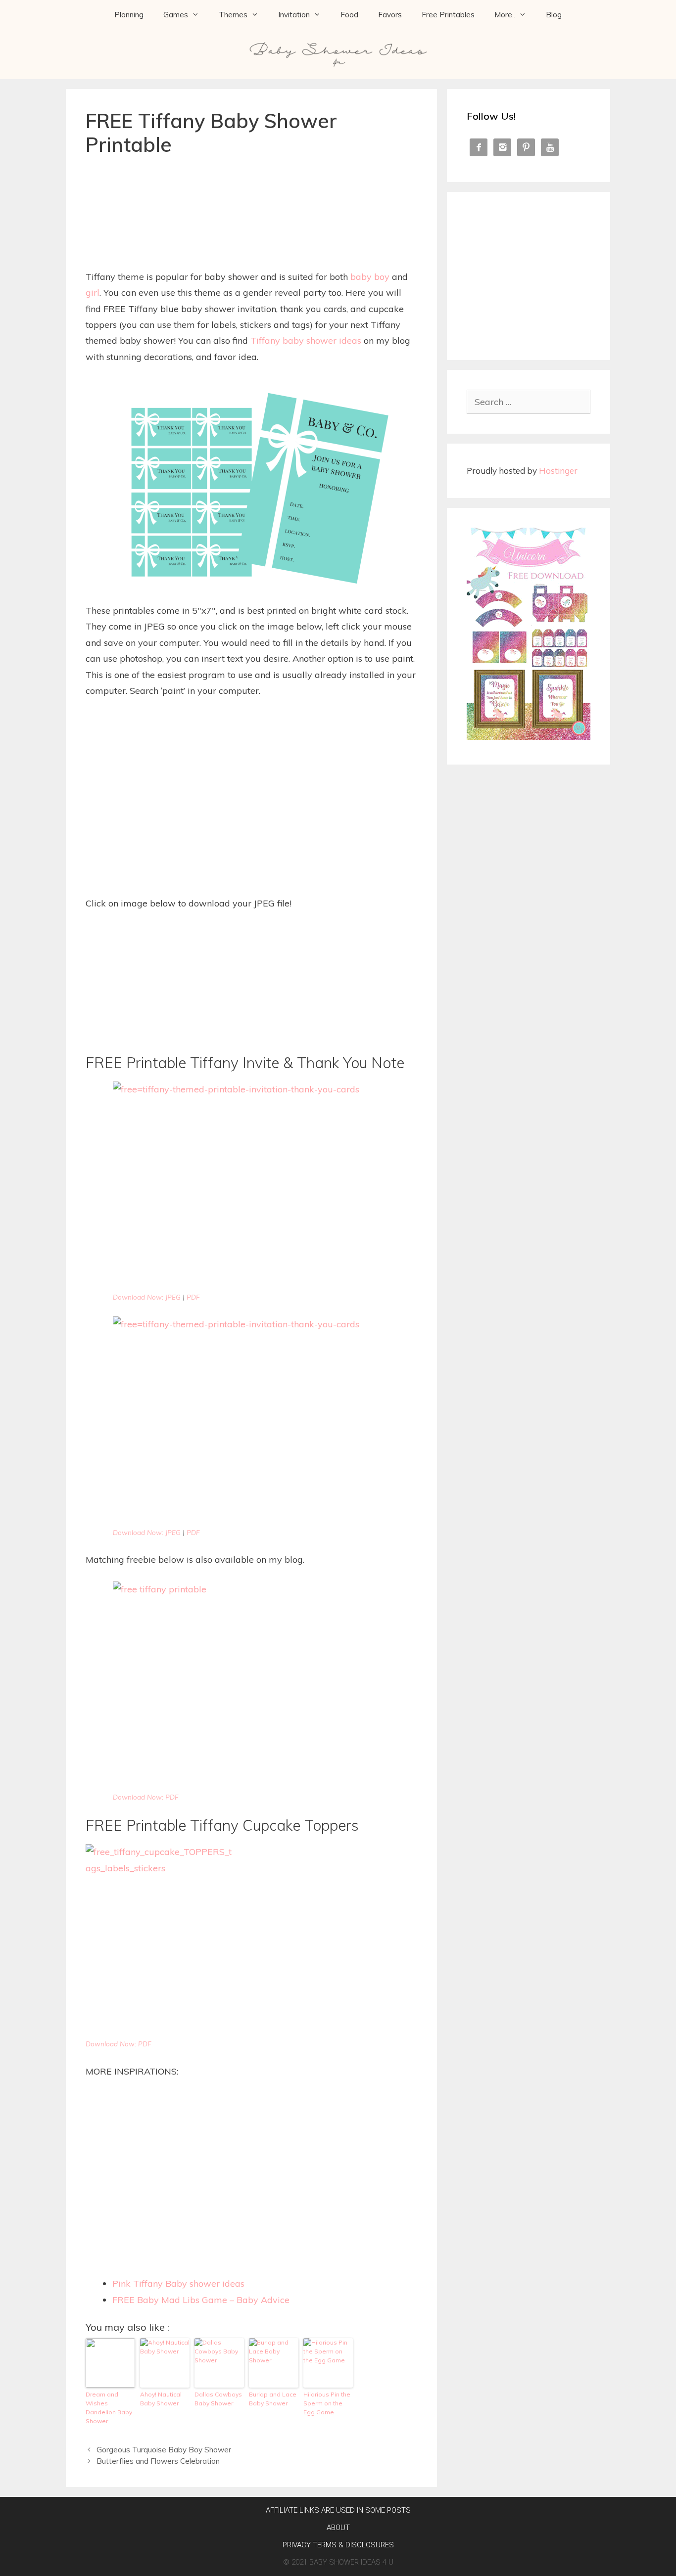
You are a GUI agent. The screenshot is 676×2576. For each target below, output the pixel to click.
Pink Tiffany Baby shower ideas (178, 2283)
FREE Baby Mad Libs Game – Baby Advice (201, 2300)
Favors (390, 15)
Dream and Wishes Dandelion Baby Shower (109, 2408)
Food (349, 15)
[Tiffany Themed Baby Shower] (251, 1685)
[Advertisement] (251, 192)
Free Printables (448, 15)
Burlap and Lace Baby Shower (273, 2399)
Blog (554, 15)
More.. (505, 15)
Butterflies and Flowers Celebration (158, 2461)
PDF (193, 1297)
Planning (129, 15)
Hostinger (558, 471)
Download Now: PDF (146, 1797)
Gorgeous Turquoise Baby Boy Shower (164, 2450)
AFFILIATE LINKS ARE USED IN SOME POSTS (338, 2510)
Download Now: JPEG (147, 1297)
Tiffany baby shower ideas (306, 340)
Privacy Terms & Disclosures (338, 2545)
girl (93, 293)
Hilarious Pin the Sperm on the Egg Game (327, 2403)
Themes (233, 15)
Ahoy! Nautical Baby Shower (161, 2399)
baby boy (370, 277)
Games (176, 15)
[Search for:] (529, 402)
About (338, 2528)
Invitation (294, 15)
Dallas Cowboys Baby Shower (218, 2399)
